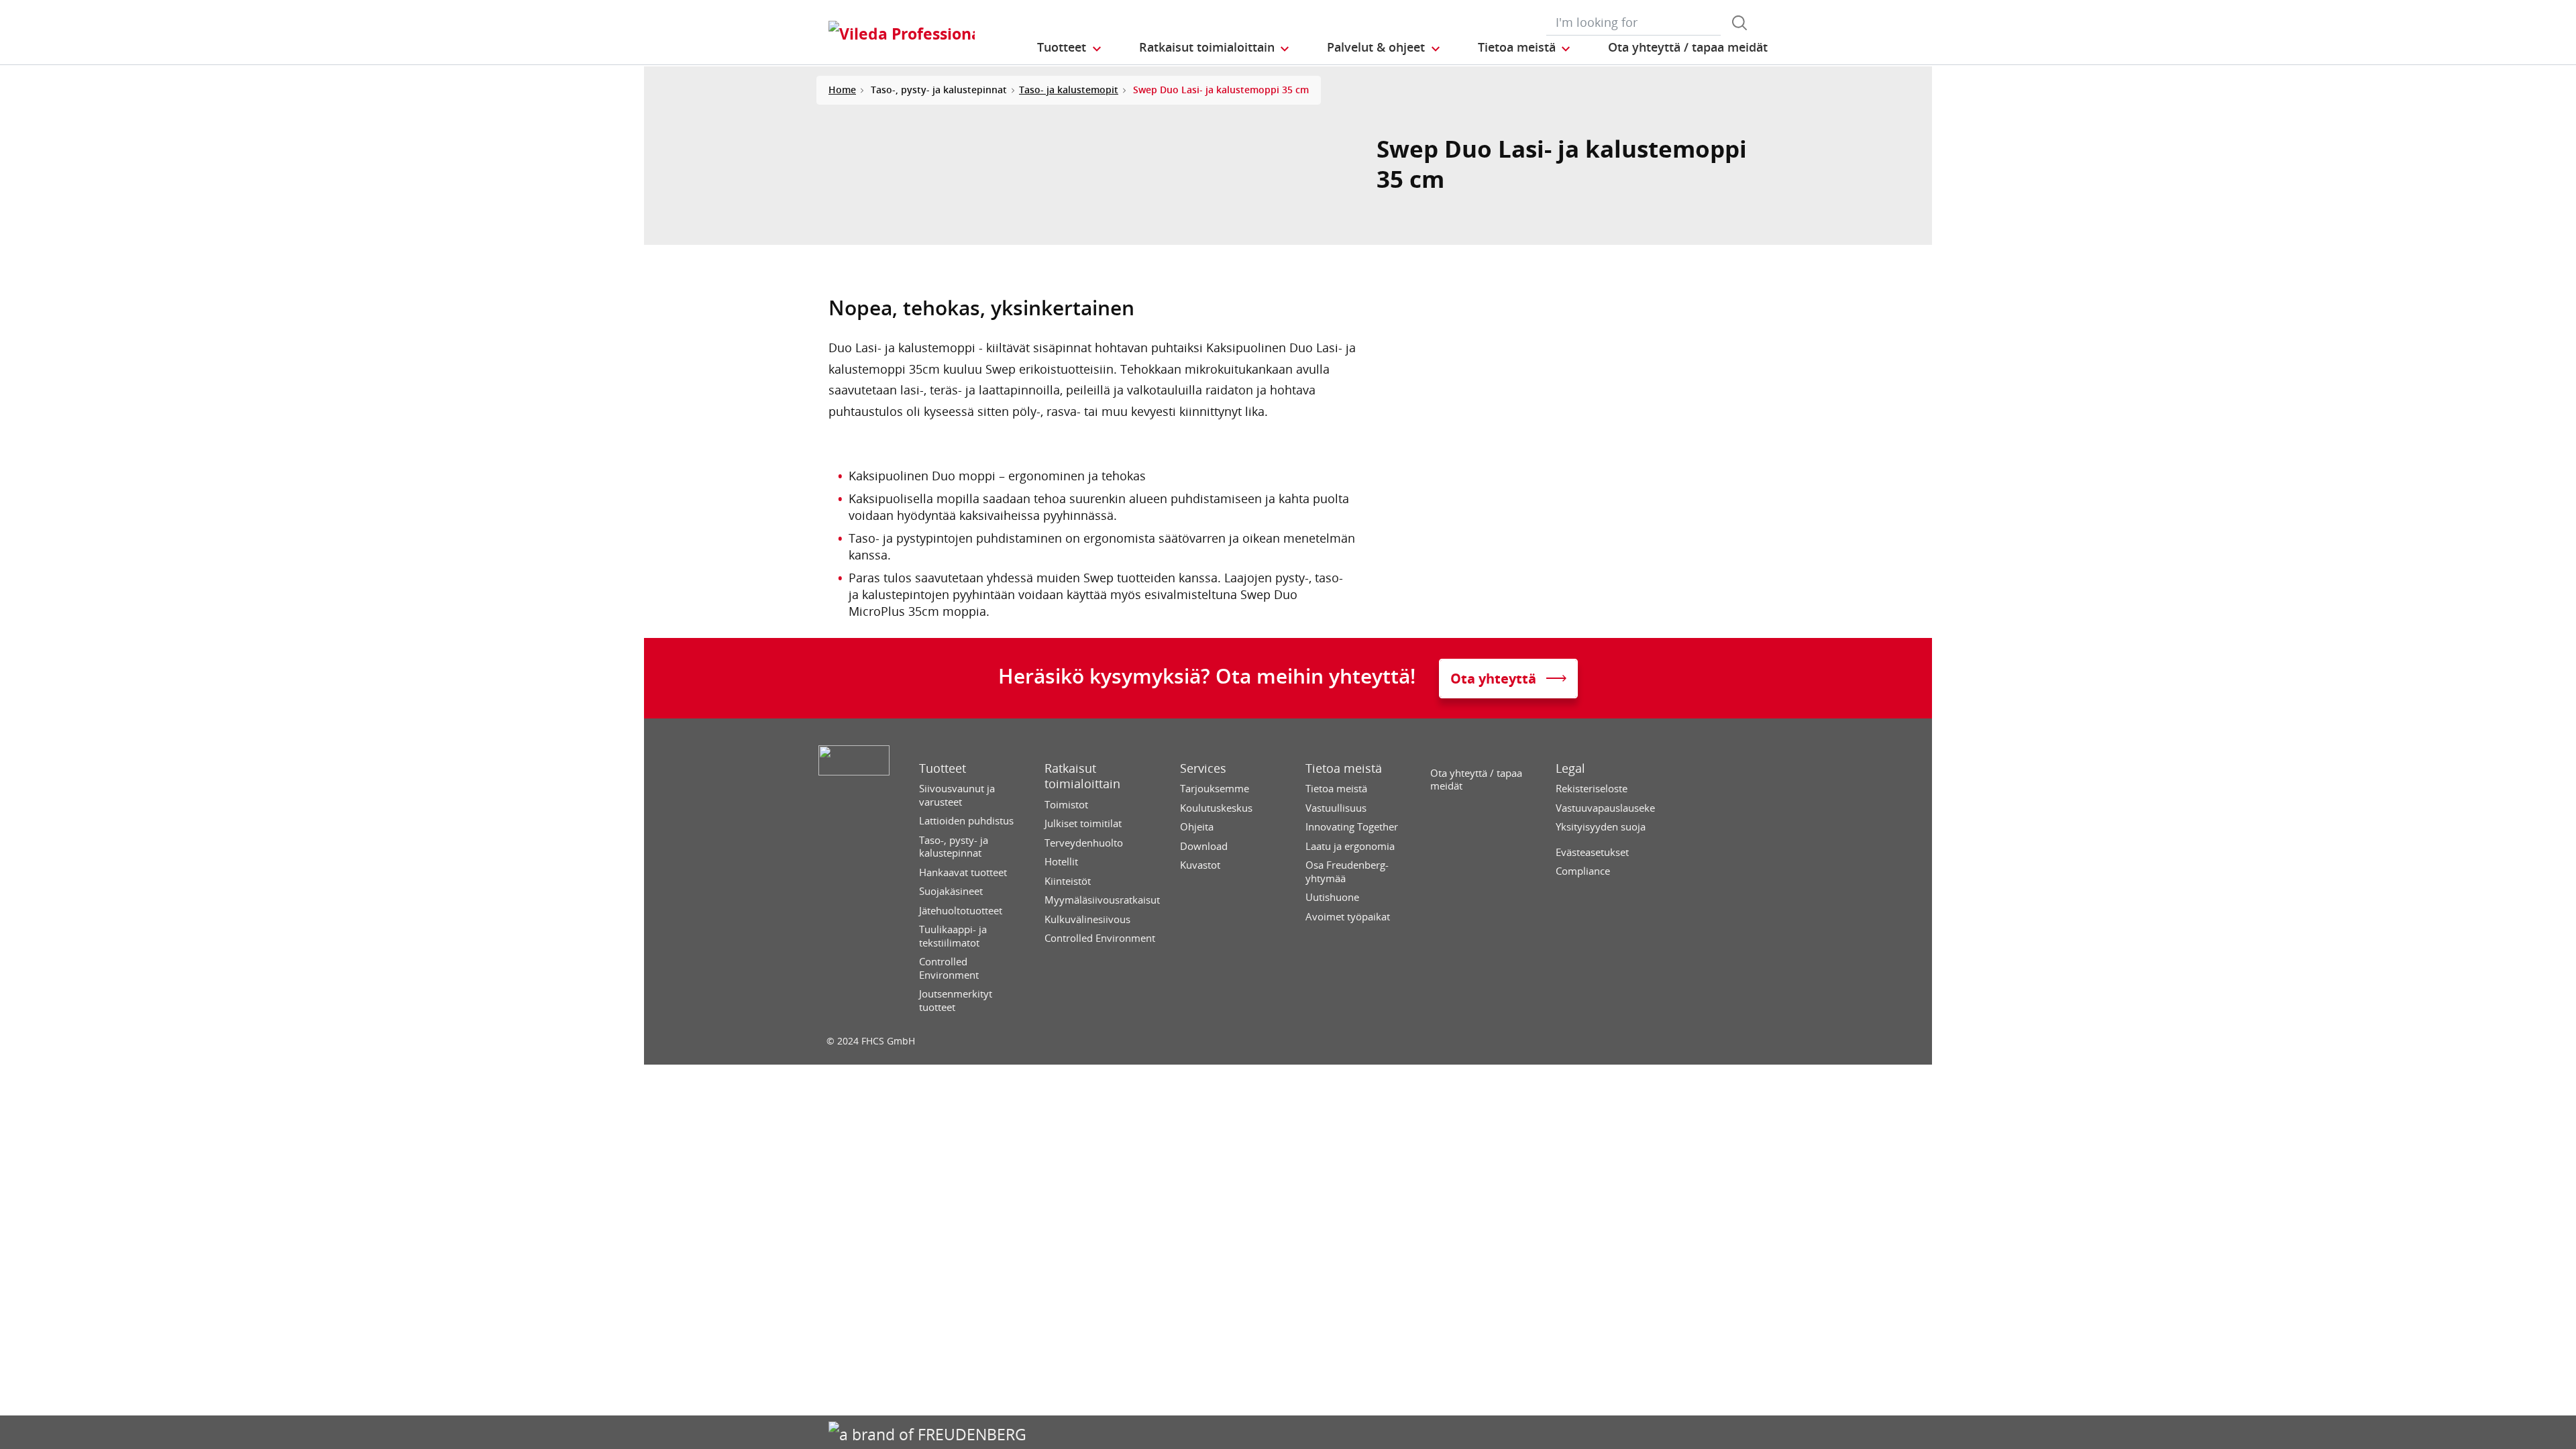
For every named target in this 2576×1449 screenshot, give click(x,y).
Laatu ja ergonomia (1350, 846)
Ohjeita (1197, 827)
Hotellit (1061, 862)
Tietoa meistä (1344, 768)
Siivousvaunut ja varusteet (957, 795)
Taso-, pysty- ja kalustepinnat (954, 847)
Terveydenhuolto (1084, 843)
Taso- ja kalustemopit (1069, 90)
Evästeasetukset (1592, 852)
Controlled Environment (949, 968)
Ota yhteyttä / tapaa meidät (1476, 780)
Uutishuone (1332, 897)
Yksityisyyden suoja (1601, 827)
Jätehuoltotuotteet (961, 911)
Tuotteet (943, 768)
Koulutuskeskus (1216, 808)
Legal (1570, 768)
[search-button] (1739, 23)
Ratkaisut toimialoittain (1082, 776)
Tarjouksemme (1215, 789)
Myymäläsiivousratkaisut (1102, 900)
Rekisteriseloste (1592, 789)
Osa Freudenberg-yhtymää (1347, 872)
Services (1203, 768)
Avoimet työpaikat (1348, 917)
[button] (1070, 48)
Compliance (1583, 871)
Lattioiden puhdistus (966, 821)
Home (842, 90)
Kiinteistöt (1068, 881)
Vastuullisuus (1336, 808)
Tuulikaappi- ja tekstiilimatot (953, 936)
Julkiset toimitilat (1083, 823)
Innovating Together (1352, 827)
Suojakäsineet (951, 891)
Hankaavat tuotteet (963, 872)
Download (1204, 846)
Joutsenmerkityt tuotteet (956, 1001)
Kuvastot (1200, 865)
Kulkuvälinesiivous (1087, 919)
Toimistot (1066, 805)
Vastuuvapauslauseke (1605, 808)
